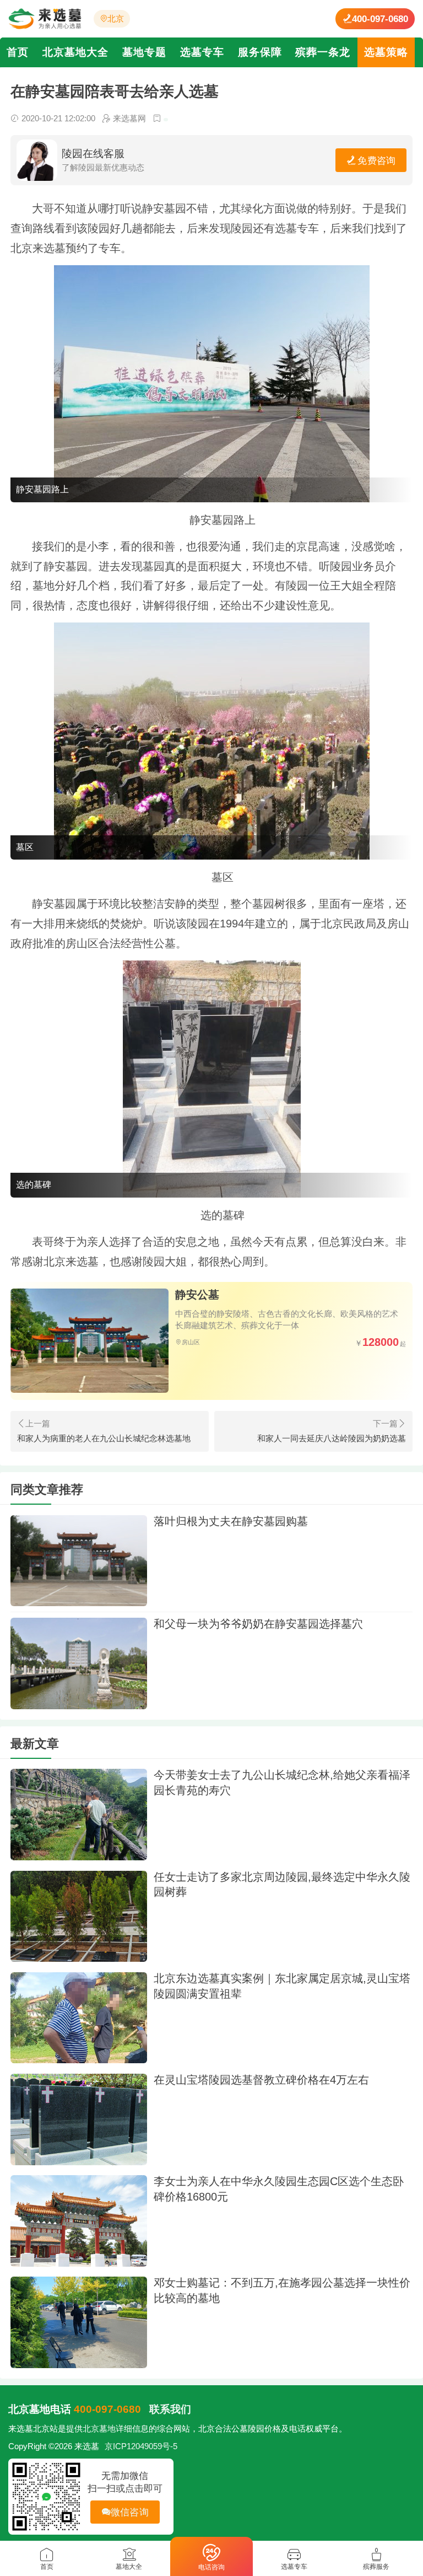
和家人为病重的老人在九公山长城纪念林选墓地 (104, 1439)
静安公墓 (197, 1295)
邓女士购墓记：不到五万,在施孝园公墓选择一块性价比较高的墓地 (282, 2290)
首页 (18, 52)
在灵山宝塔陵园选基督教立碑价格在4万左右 (261, 2080)
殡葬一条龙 (323, 52)
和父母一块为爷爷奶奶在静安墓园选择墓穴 (258, 1624)
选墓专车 (202, 52)
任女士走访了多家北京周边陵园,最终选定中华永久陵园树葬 (282, 1885)
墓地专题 (144, 52)
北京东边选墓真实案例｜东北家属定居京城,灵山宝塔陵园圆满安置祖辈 (282, 1986)
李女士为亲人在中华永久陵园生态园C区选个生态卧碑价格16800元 (279, 2189)
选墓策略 (386, 52)
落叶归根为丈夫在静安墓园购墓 (231, 1521)
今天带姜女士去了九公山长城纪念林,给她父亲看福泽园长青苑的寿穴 (282, 1783)
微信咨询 (130, 2512)
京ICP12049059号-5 (141, 2446)
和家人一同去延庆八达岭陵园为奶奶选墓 (332, 1439)
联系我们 (170, 2409)
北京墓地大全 (75, 52)
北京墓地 (99, 2429)
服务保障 (260, 52)
